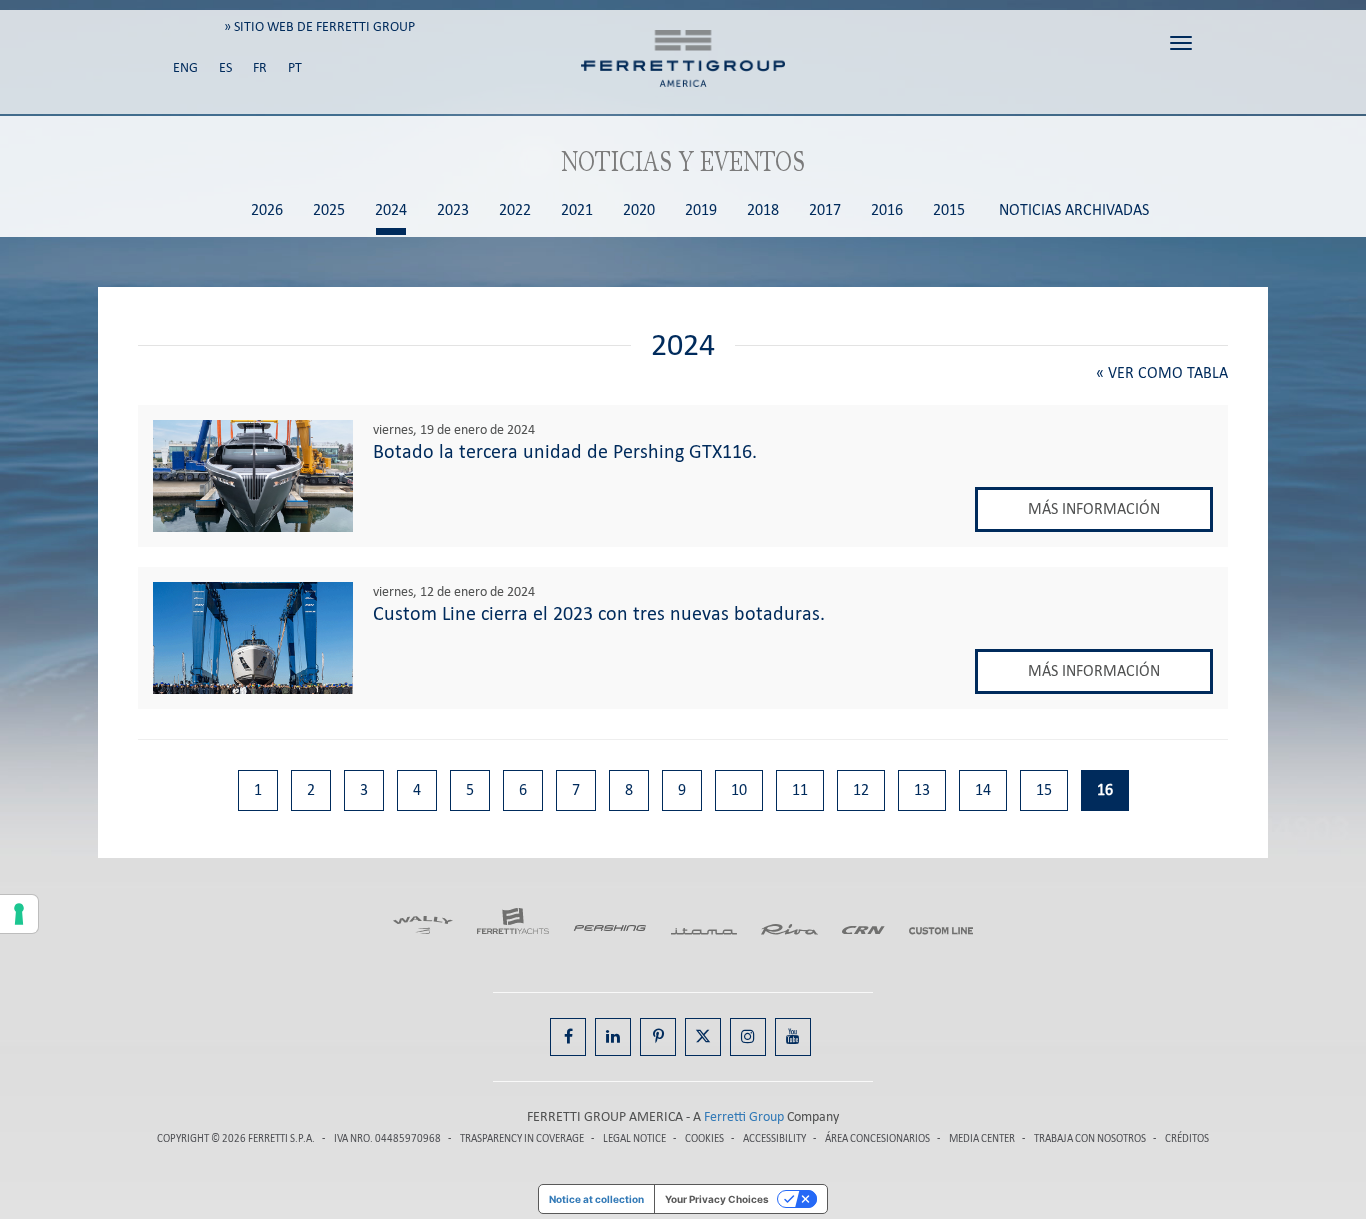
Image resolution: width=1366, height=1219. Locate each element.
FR (260, 67)
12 (861, 789)
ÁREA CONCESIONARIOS (877, 1138)
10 (739, 789)
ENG (185, 67)
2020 (639, 210)
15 (1044, 789)
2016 (887, 210)
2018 (763, 210)
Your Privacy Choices (717, 1199)
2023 (453, 210)
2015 (949, 210)
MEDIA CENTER (982, 1138)
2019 (701, 210)
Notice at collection (596, 1199)
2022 (515, 210)
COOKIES (704, 1138)
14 (983, 789)
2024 (391, 210)
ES (225, 67)
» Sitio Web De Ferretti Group (319, 26)
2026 (267, 210)
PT (295, 67)
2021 (577, 210)
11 (800, 789)
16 (1105, 789)
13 (922, 789)
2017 (825, 210)
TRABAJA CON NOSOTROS (1091, 1138)
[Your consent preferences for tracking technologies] (19, 914)
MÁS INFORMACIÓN (1094, 508)
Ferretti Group (744, 1116)
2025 (329, 210)
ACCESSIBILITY (774, 1138)
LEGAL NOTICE (634, 1138)
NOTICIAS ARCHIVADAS (1074, 210)
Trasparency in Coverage (522, 1138)
